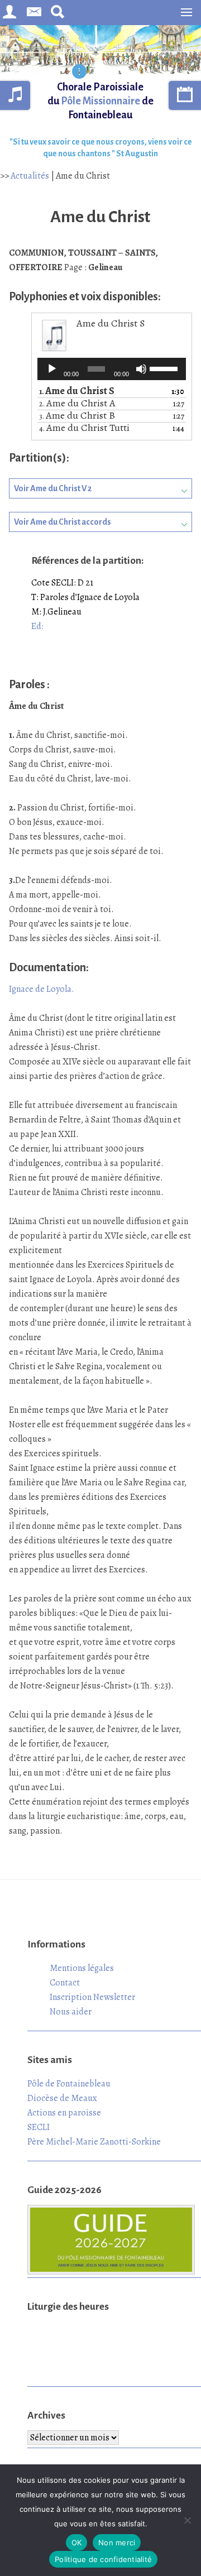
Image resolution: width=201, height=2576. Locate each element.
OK (77, 2543)
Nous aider (71, 2012)
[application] (112, 369)
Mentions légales (82, 1968)
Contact (65, 1983)
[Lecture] (52, 369)
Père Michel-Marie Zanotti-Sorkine (94, 2142)
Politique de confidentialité (103, 2559)
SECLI (39, 2127)
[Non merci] (187, 2520)
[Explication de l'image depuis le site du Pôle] (79, 73)
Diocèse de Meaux (62, 2098)
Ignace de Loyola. (42, 989)
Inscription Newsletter (92, 1997)
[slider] (165, 368)
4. (84, 428)
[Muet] (141, 369)
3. (77, 416)
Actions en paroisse (64, 2113)
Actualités (30, 176)
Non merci (117, 2543)
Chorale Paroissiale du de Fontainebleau (100, 101)
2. (77, 404)
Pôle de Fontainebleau (69, 2084)
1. (77, 392)
